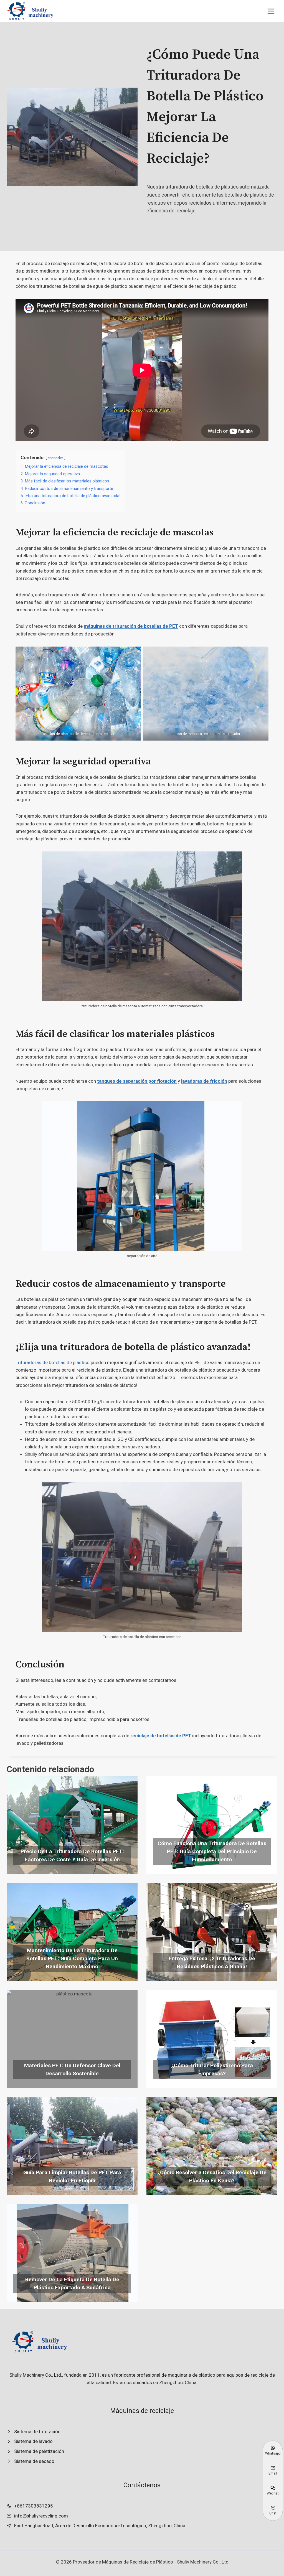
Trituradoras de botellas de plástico (53, 1362)
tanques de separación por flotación (137, 1081)
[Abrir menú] (271, 11)
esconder (55, 458)
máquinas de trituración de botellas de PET (131, 626)
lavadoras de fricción (204, 1081)
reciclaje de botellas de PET (161, 1736)
